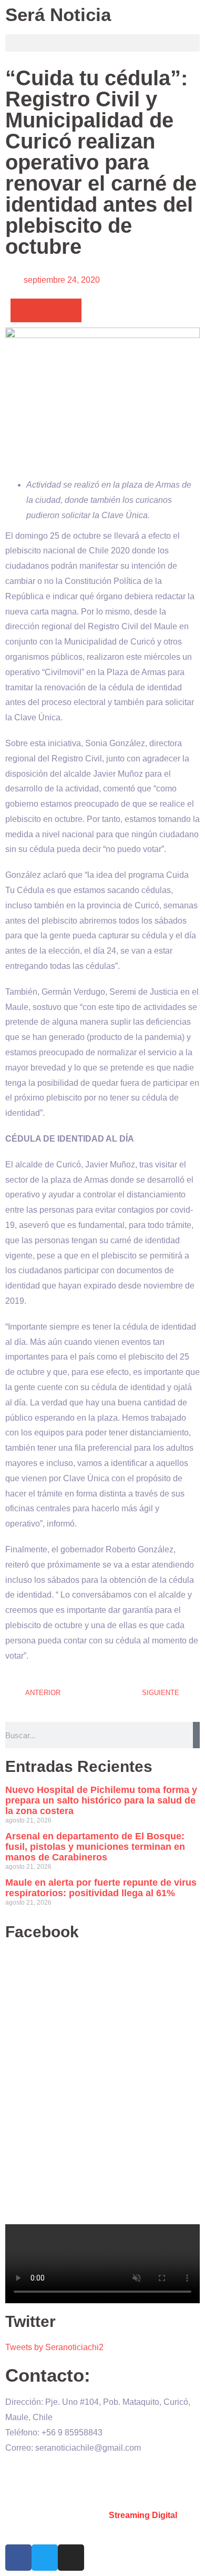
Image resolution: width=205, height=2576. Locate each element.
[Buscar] (196, 1735)
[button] (102, 43)
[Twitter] (45, 2558)
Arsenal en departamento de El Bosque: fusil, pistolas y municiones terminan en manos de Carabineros (95, 1847)
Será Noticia (58, 14)
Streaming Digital (143, 2515)
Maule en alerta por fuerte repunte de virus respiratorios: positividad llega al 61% (101, 1888)
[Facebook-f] (18, 2558)
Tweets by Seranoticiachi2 (54, 2347)
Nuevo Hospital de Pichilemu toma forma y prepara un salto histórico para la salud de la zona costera (101, 1800)
